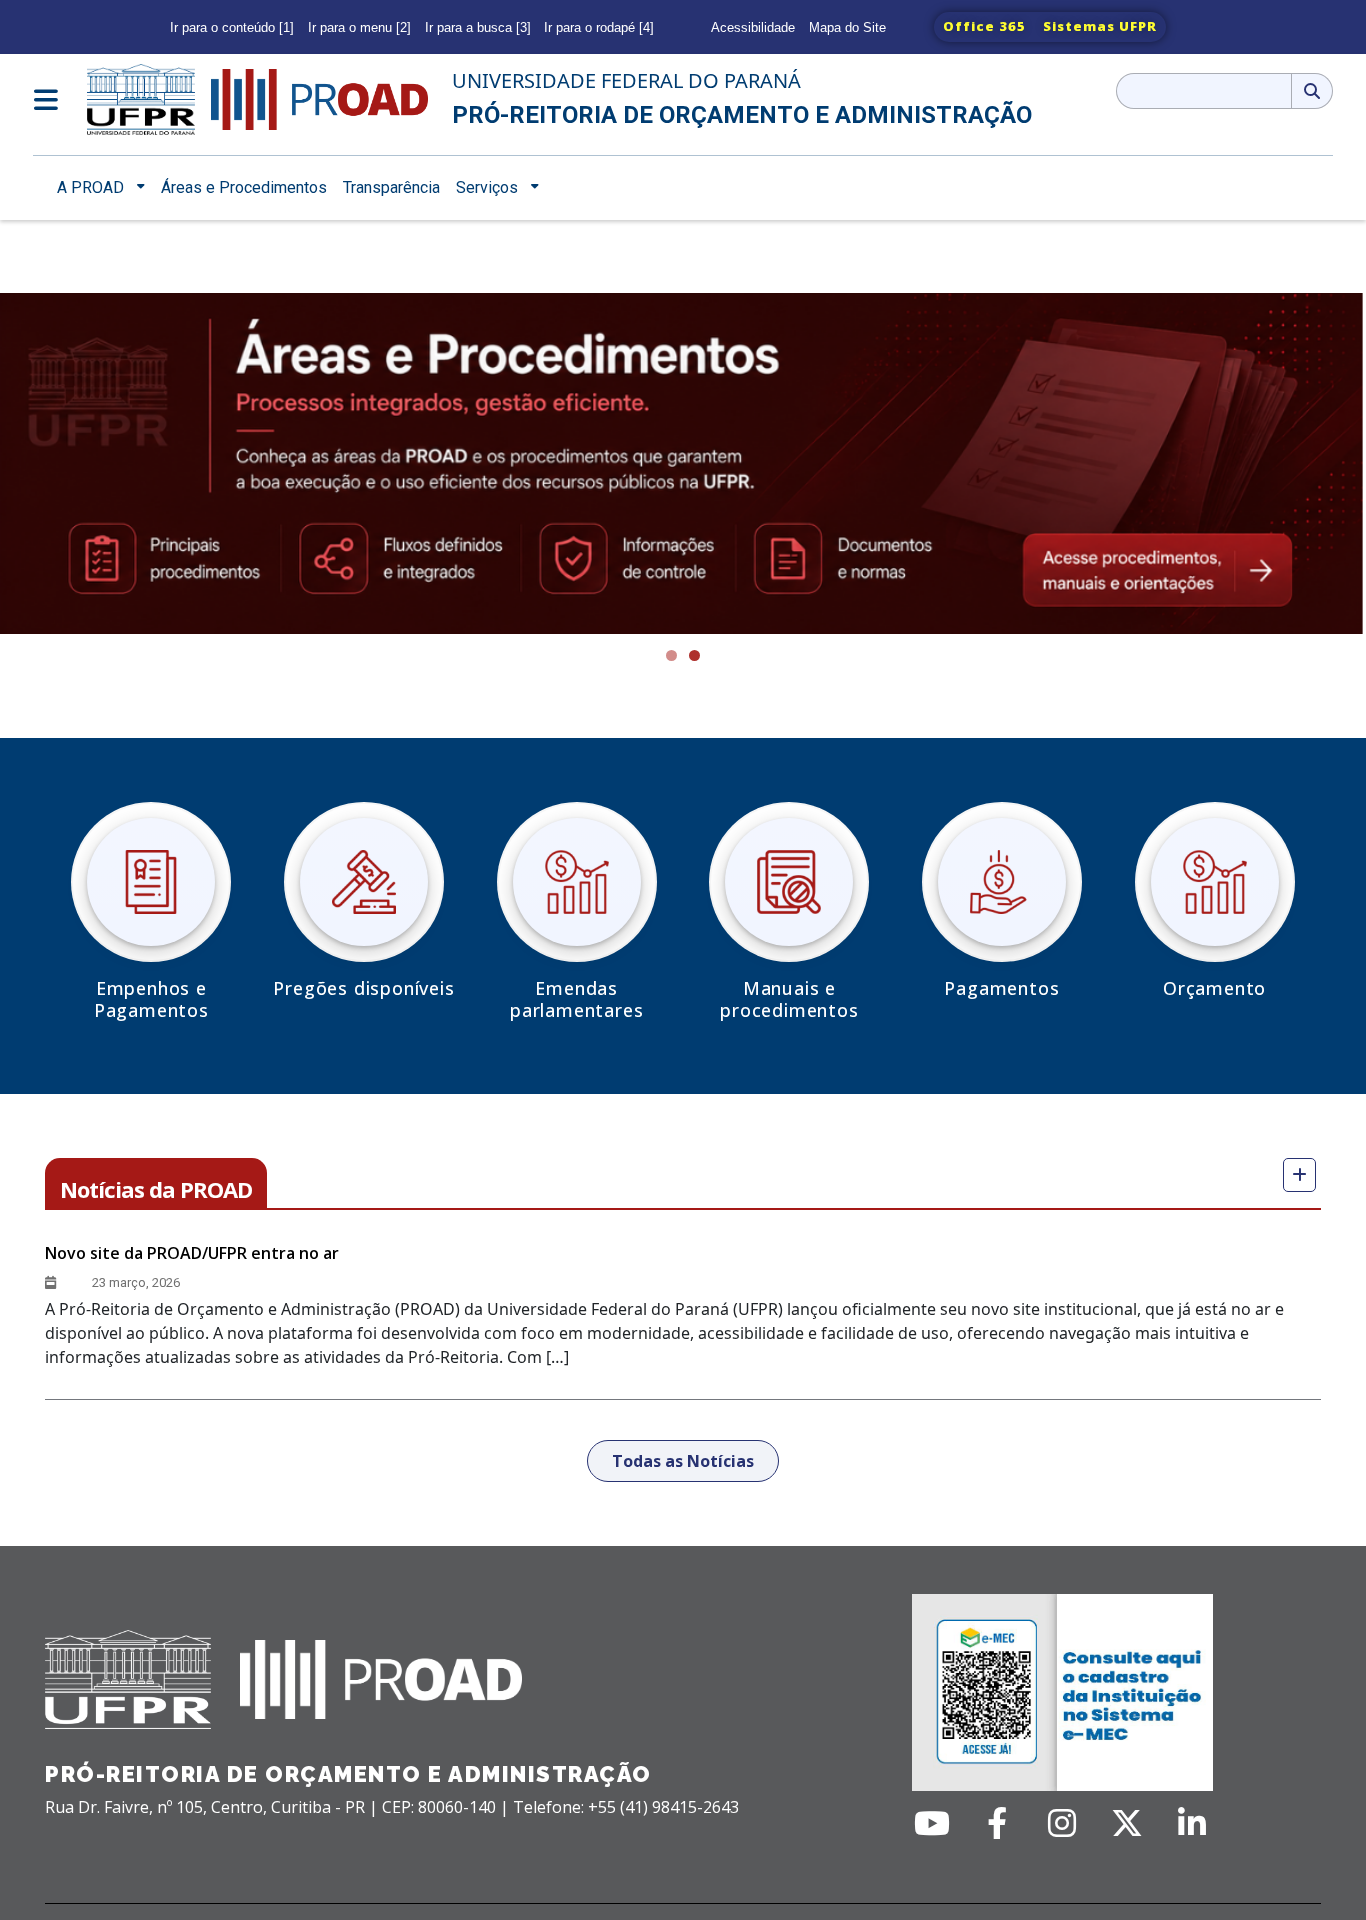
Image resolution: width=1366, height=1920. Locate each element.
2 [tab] (694, 655)
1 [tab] (671, 655)
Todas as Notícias (683, 1461)
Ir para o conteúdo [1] (232, 27)
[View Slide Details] (683, 464)
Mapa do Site (847, 27)
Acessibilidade (753, 27)
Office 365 (984, 26)
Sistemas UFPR (1100, 26)
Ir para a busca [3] (478, 27)
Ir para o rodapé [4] (599, 27)
